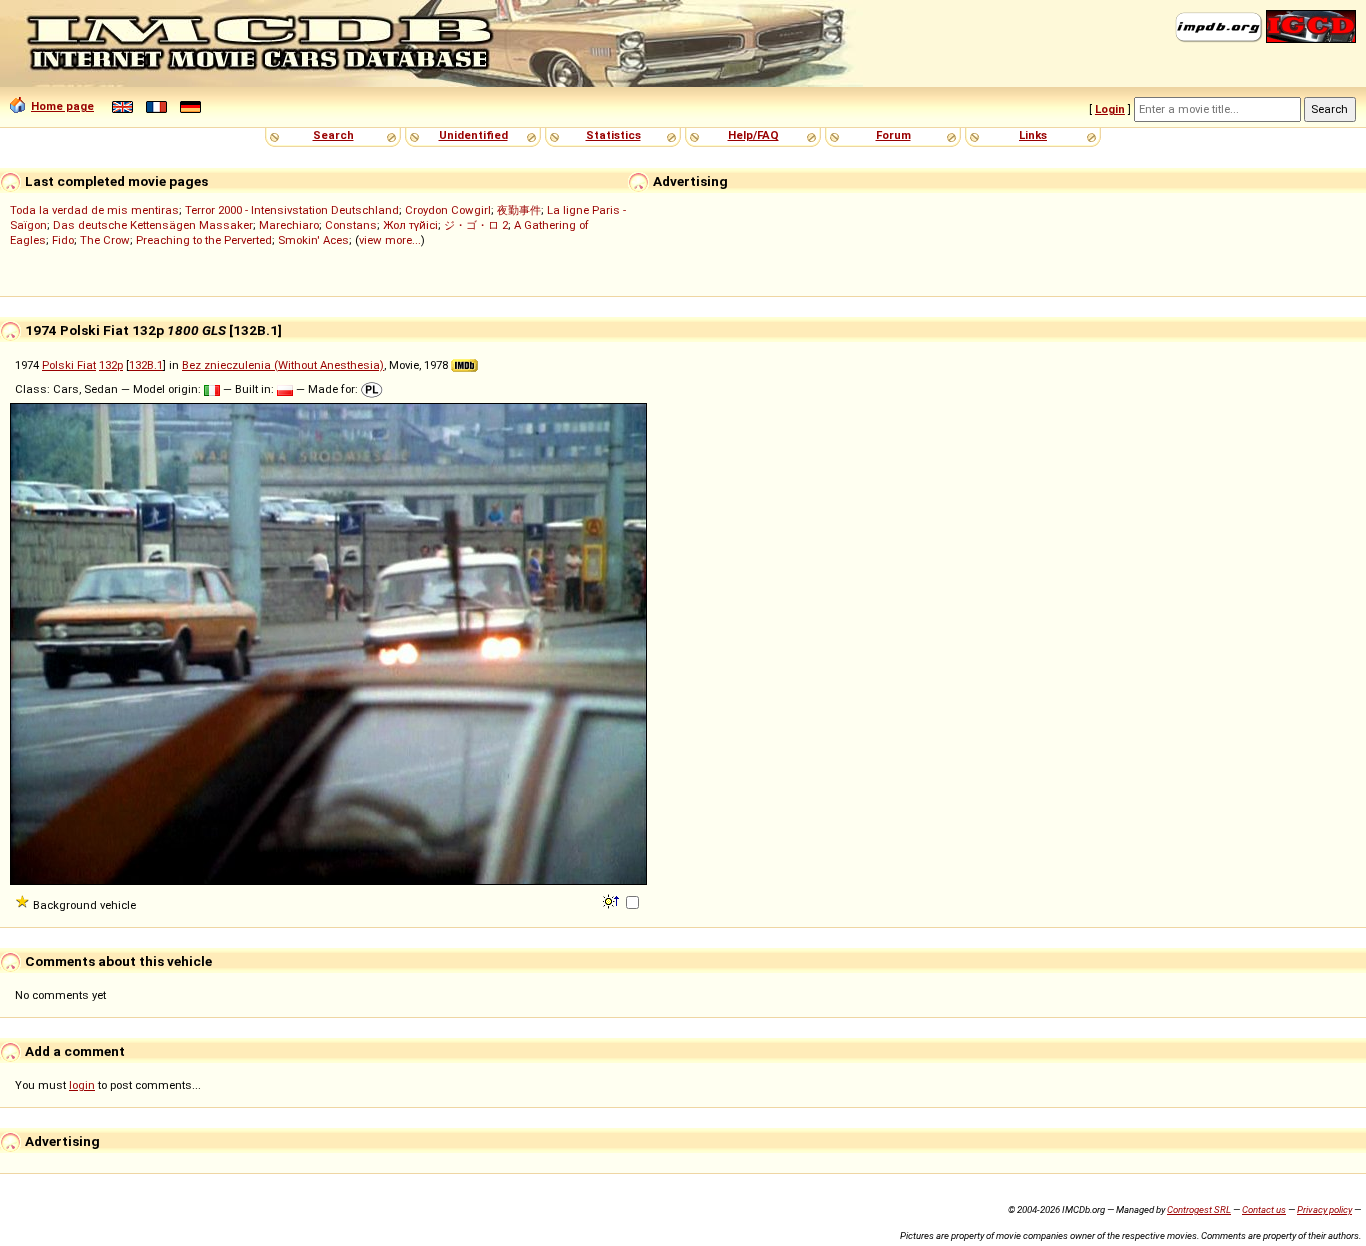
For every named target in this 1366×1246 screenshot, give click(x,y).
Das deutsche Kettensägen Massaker (153, 225)
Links (1033, 135)
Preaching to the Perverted (204, 240)
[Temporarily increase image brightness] (612, 900)
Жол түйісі (410, 225)
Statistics (613, 135)
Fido (63, 240)
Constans (351, 225)
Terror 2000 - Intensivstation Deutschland (292, 210)
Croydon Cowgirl (448, 210)
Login (1110, 109)
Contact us (1264, 1209)
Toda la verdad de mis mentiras (94, 210)
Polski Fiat (69, 365)
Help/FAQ (753, 135)
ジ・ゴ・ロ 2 (476, 225)
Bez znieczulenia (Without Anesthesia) (283, 365)
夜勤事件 (519, 210)
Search (333, 135)
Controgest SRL (1199, 1209)
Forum (893, 135)
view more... (390, 240)
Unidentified (473, 135)
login (82, 1085)
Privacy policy (1324, 1209)
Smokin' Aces (313, 240)
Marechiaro (289, 225)
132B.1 (146, 365)
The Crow (105, 240)
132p (111, 365)
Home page (62, 106)
